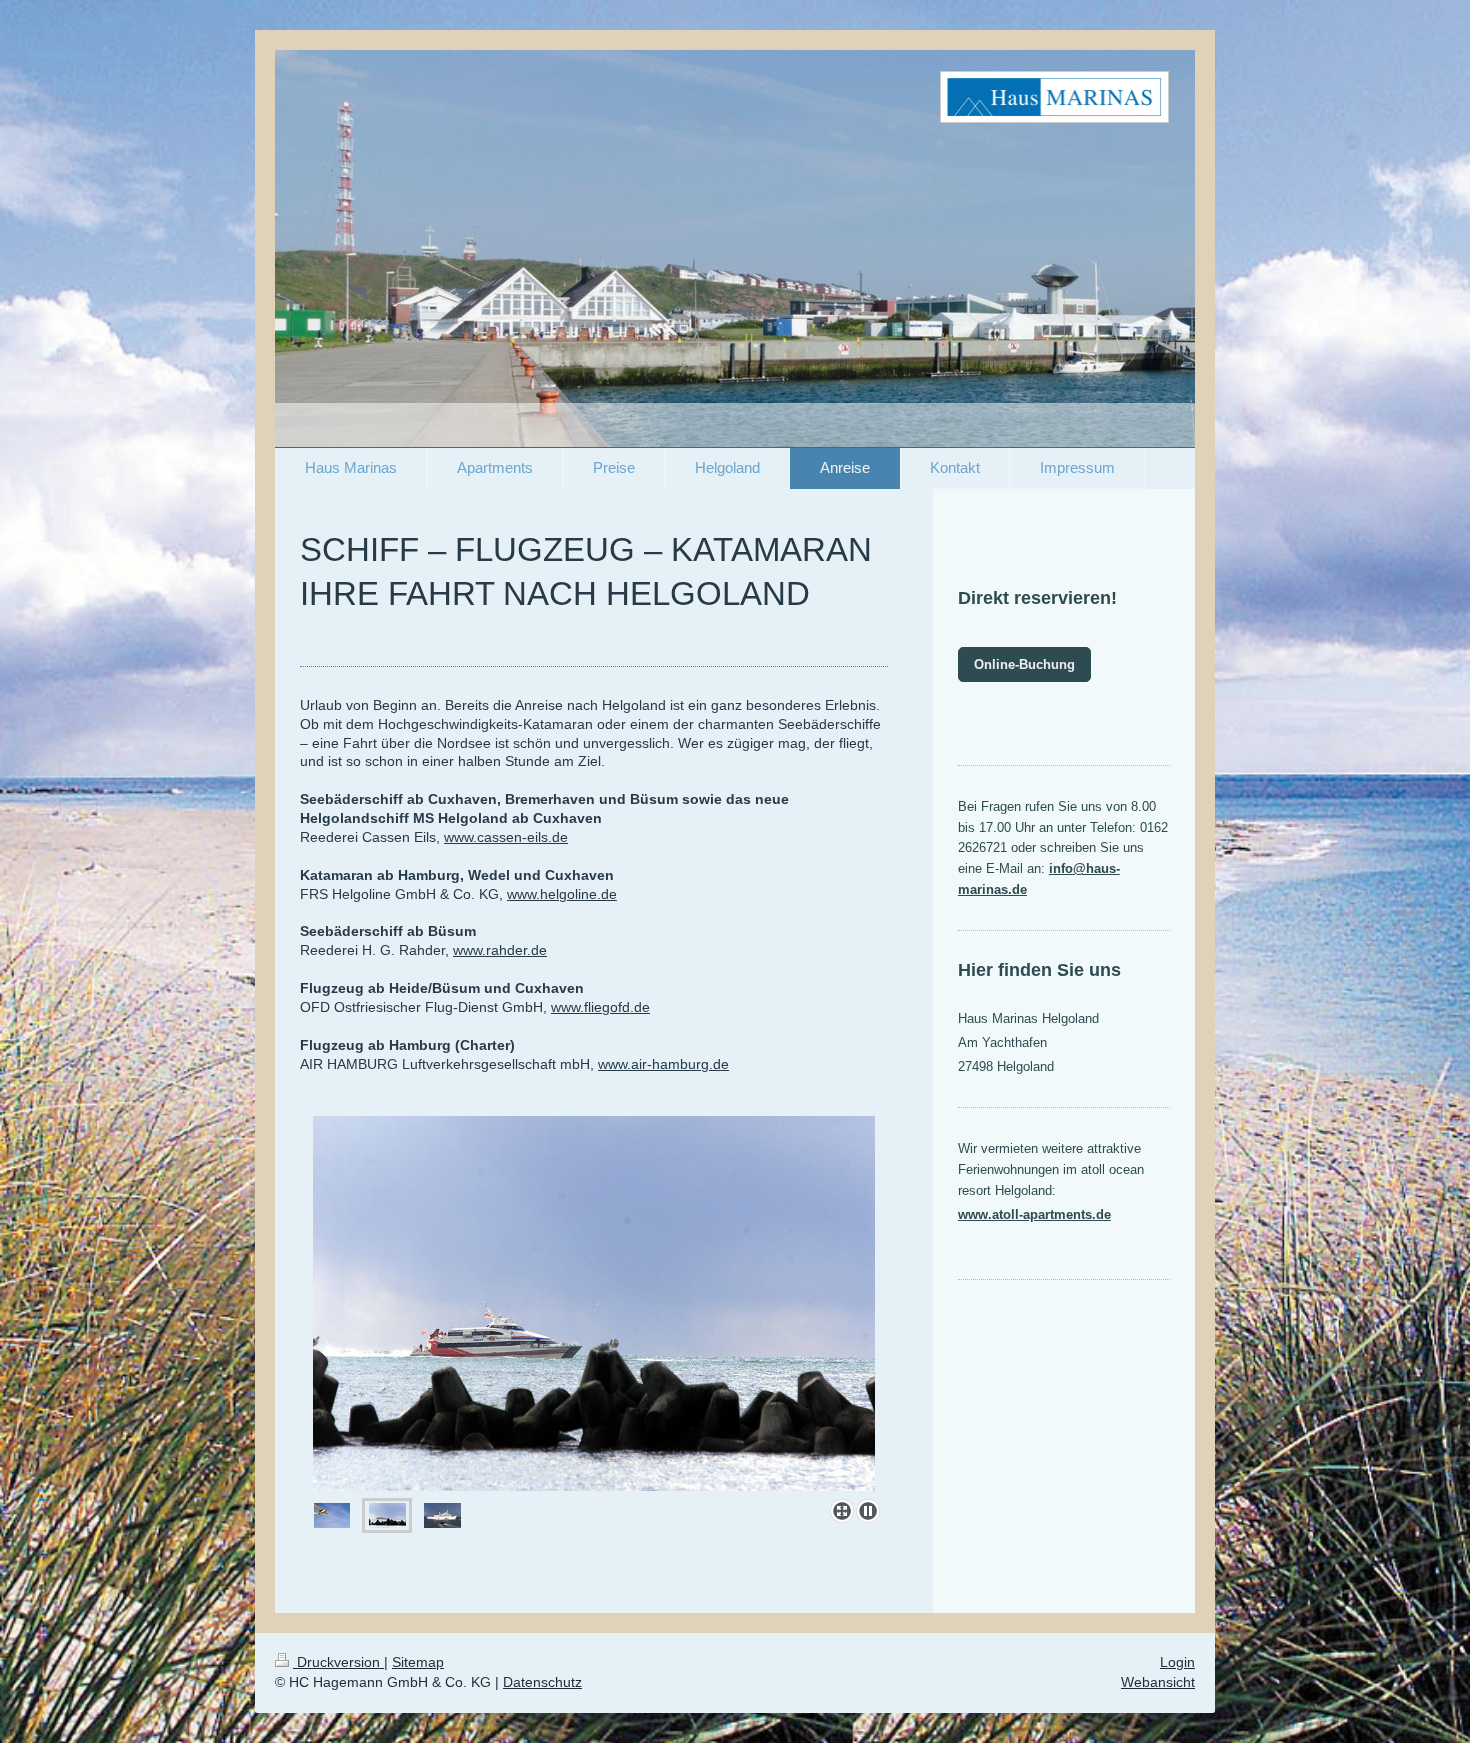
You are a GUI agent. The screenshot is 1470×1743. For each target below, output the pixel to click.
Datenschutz (542, 1682)
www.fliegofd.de (600, 1007)
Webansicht (1158, 1682)
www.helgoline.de (562, 894)
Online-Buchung (1024, 664)
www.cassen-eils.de (506, 837)
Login (1177, 1662)
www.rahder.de (500, 950)
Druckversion (338, 1662)
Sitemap (418, 1662)
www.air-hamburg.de (663, 1064)
